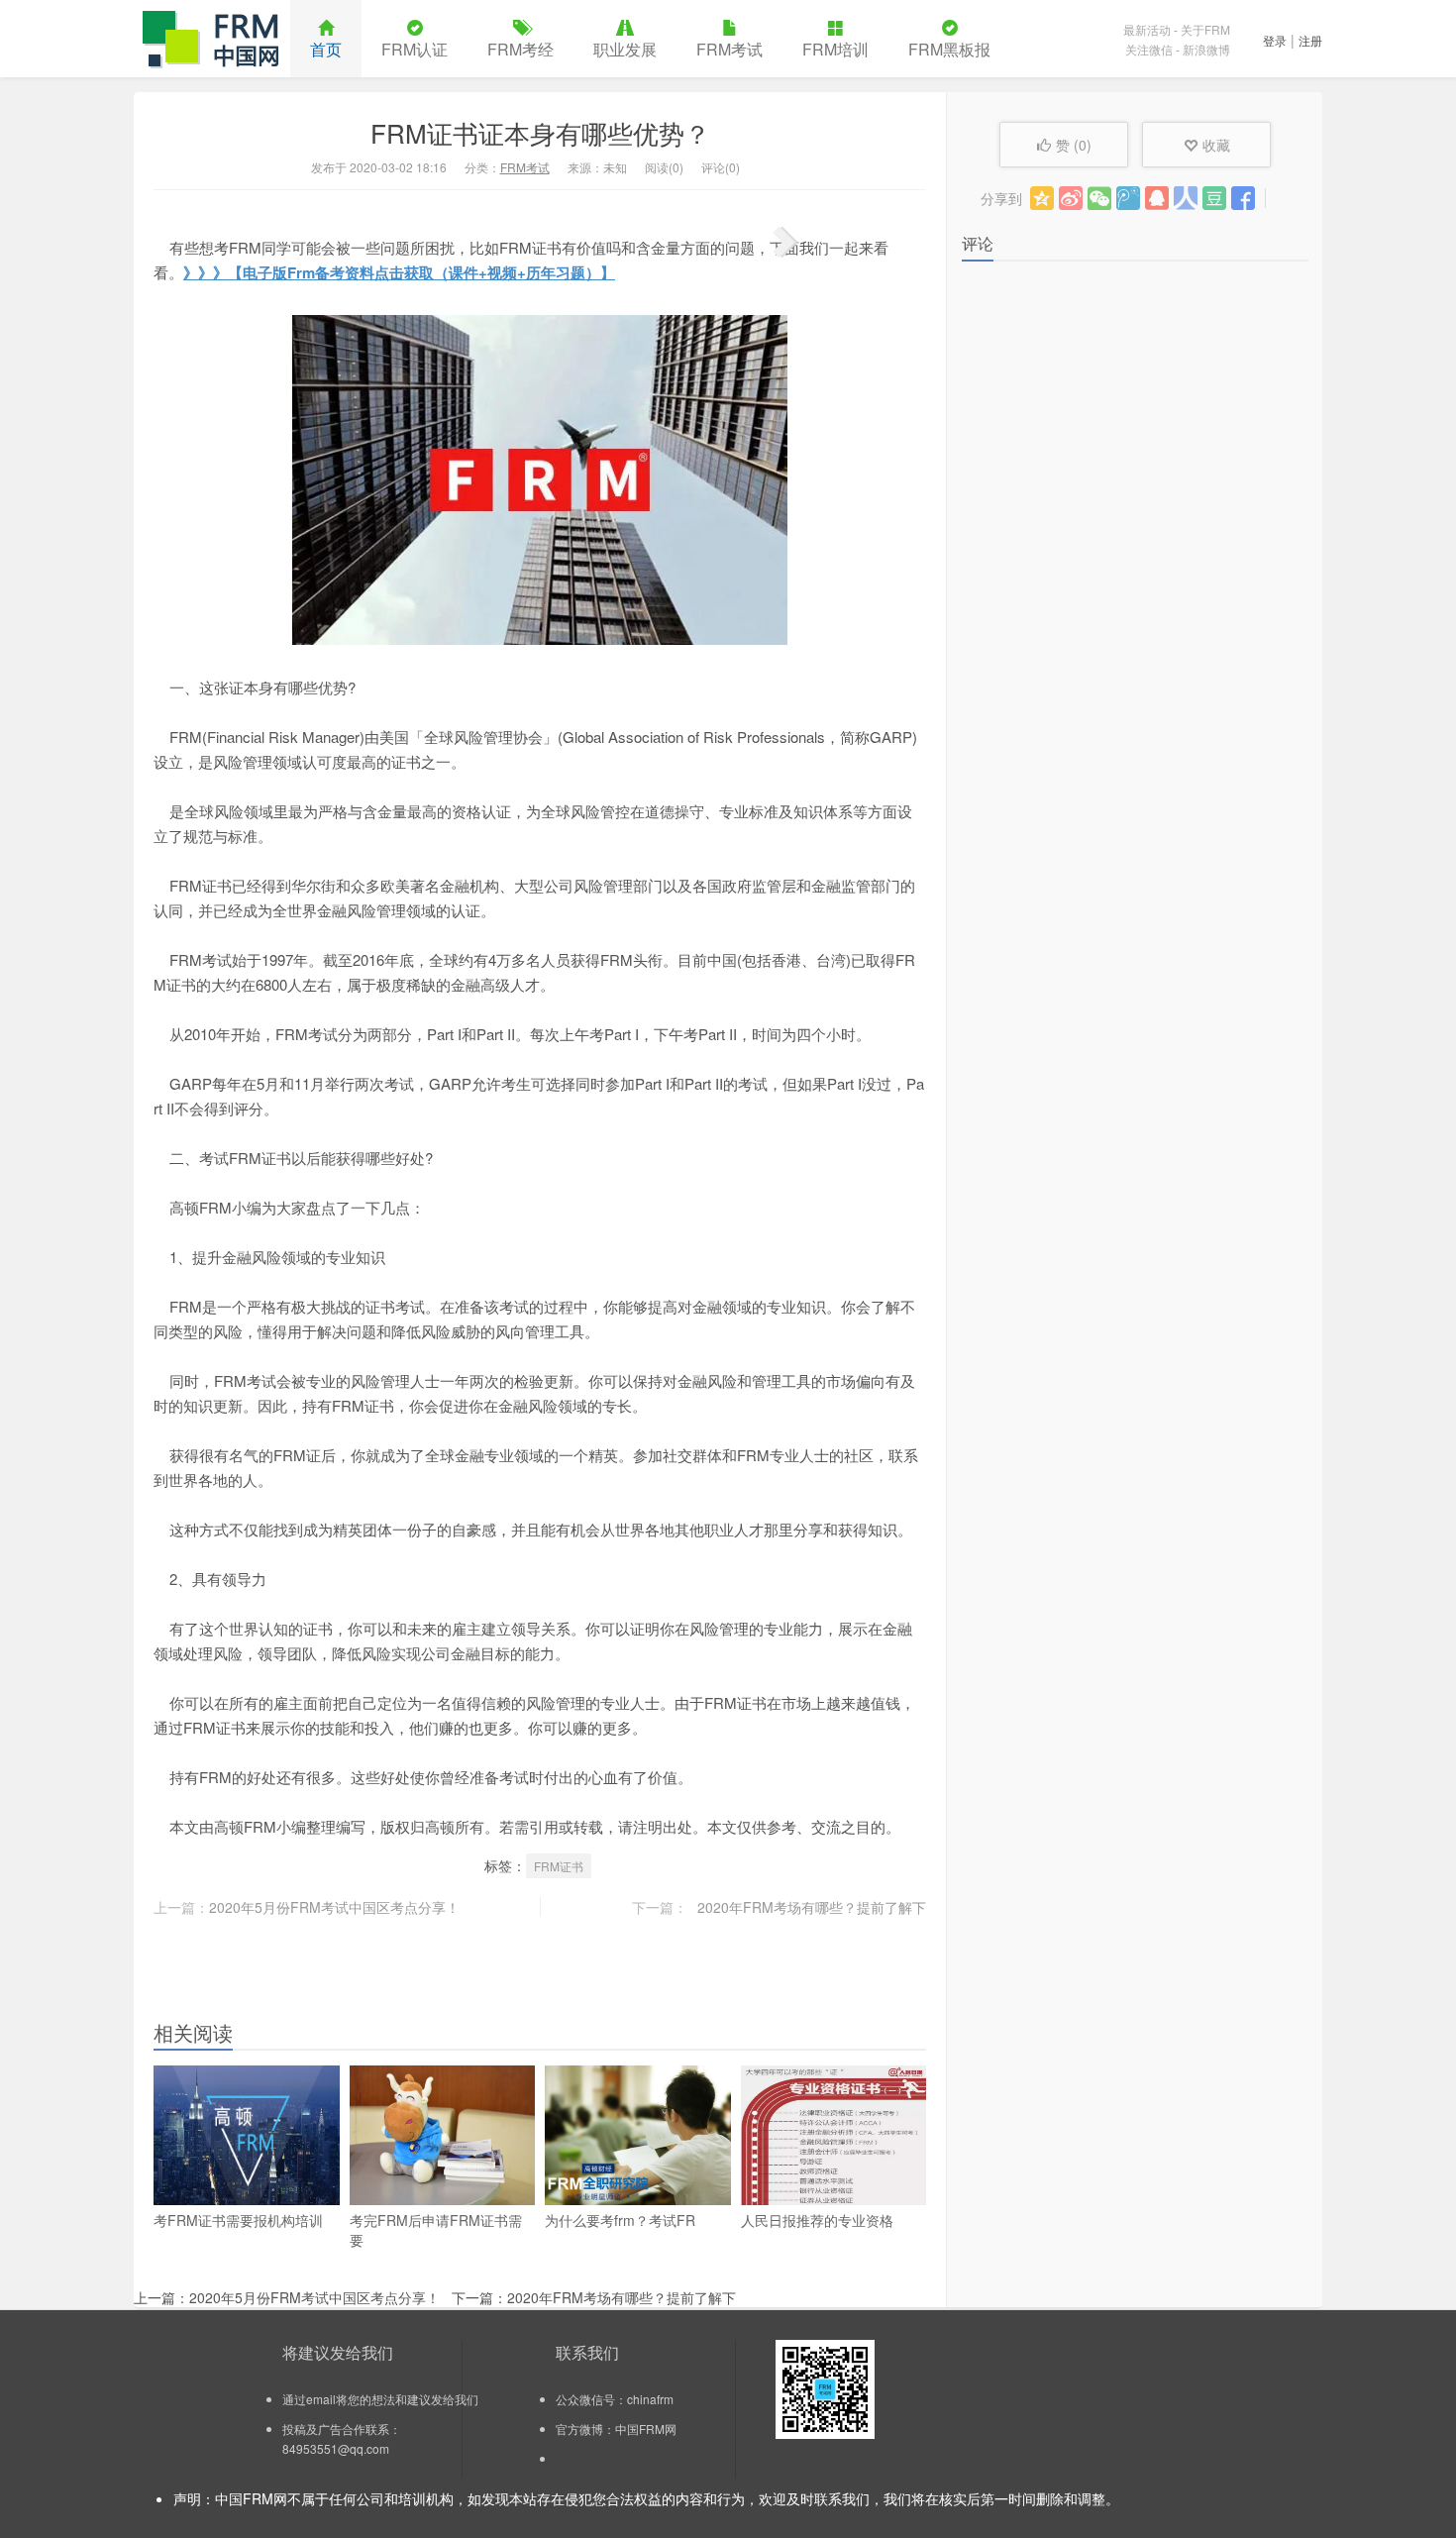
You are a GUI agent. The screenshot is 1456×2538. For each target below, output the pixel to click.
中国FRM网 (212, 39)
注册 (1310, 40)
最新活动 (1147, 29)
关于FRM (1205, 29)
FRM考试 (729, 49)
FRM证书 (559, 1866)
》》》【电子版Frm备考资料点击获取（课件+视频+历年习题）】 (399, 272)
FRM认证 (415, 49)
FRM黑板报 (949, 49)
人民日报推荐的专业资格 (817, 2220)
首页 (326, 49)
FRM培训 (835, 49)
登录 (1275, 40)
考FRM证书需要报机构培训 (238, 2220)
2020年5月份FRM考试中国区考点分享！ (334, 1907)
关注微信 (1149, 49)
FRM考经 (520, 49)
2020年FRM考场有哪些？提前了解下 (812, 1907)
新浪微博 (1206, 49)
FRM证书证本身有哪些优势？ (540, 132)
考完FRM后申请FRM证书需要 (436, 2230)
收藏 (1216, 145)
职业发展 (625, 49)
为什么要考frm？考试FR (620, 2220)
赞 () (1074, 145)
